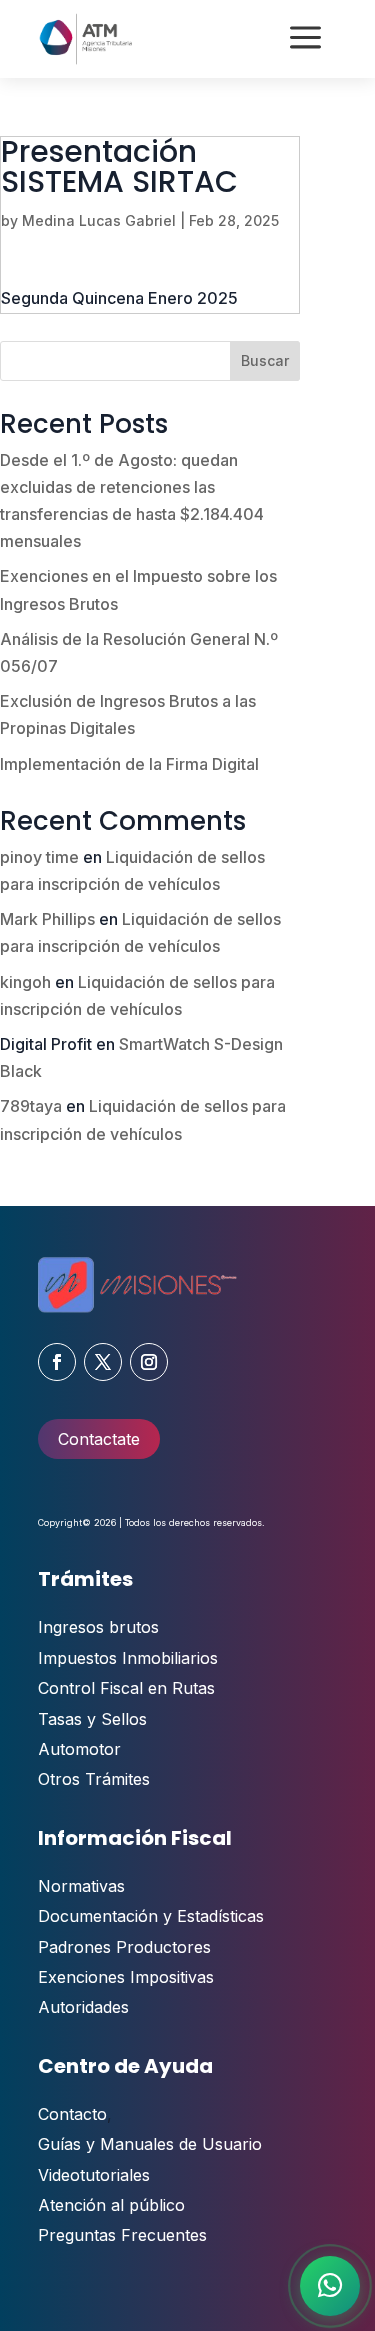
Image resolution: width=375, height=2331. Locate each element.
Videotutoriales (94, 2175)
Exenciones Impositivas (126, 1977)
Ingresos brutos (98, 1627)
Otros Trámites (94, 1779)
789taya (31, 1106)
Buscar (265, 360)
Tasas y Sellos (92, 1719)
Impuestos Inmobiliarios (128, 1658)
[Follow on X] (103, 1362)
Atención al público (111, 2205)
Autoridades (83, 2007)
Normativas (81, 1886)
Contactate (99, 1439)
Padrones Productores (124, 1947)
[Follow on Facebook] (57, 1362)
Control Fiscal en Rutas (126, 1688)
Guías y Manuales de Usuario (150, 2144)
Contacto (72, 2114)
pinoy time (39, 857)
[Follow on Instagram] (149, 1362)
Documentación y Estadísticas (151, 1916)
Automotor (79, 1749)
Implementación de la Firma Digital (129, 764)
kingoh (25, 982)
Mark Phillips (47, 919)
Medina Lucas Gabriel (99, 220)
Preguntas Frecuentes (122, 2235)
